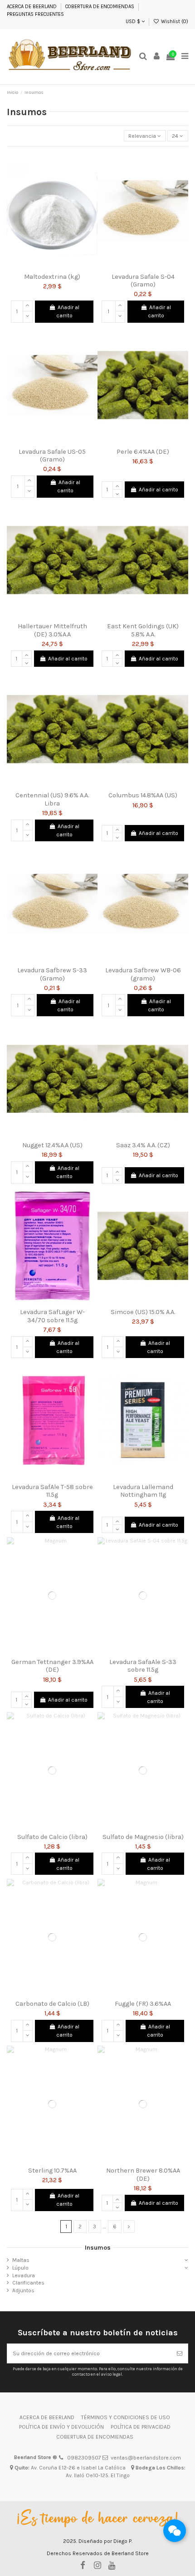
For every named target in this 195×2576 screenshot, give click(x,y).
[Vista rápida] (63, 266)
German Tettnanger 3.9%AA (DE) (52, 1666)
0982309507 (84, 2458)
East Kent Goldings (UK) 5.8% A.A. (143, 630)
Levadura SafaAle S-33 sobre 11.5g (143, 1666)
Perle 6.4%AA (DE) (143, 452)
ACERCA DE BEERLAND (32, 7)
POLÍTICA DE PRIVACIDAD (141, 2427)
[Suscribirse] (180, 2353)
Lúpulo (20, 2268)
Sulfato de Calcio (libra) (52, 1837)
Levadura (24, 2275)
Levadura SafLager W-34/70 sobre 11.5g (52, 1316)
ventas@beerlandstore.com (146, 2458)
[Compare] (52, 266)
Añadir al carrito (68, 311)
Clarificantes (28, 2283)
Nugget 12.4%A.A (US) (52, 1145)
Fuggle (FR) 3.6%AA (143, 2004)
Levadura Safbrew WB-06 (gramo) (143, 974)
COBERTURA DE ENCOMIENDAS (100, 7)
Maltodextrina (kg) (52, 277)
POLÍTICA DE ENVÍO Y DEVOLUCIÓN (61, 2427)
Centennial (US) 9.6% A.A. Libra (52, 799)
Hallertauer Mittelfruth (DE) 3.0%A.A (52, 630)
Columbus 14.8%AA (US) (143, 795)
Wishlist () (174, 22)
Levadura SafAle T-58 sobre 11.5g (52, 1491)
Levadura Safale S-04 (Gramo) (143, 281)
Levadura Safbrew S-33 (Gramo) (52, 974)
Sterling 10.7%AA (52, 2171)
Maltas (21, 2260)
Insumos (98, 2247)
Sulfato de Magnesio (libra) (143, 1837)
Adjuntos (23, 2290)
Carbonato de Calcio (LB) (52, 2004)
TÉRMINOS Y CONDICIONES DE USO (126, 2417)
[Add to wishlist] (42, 266)
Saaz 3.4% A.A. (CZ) (143, 1145)
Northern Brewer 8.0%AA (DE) (143, 2174)
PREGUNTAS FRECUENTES (35, 14)
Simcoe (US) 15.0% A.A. (143, 1312)
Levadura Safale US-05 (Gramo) (52, 456)
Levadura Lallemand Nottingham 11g (143, 1491)
